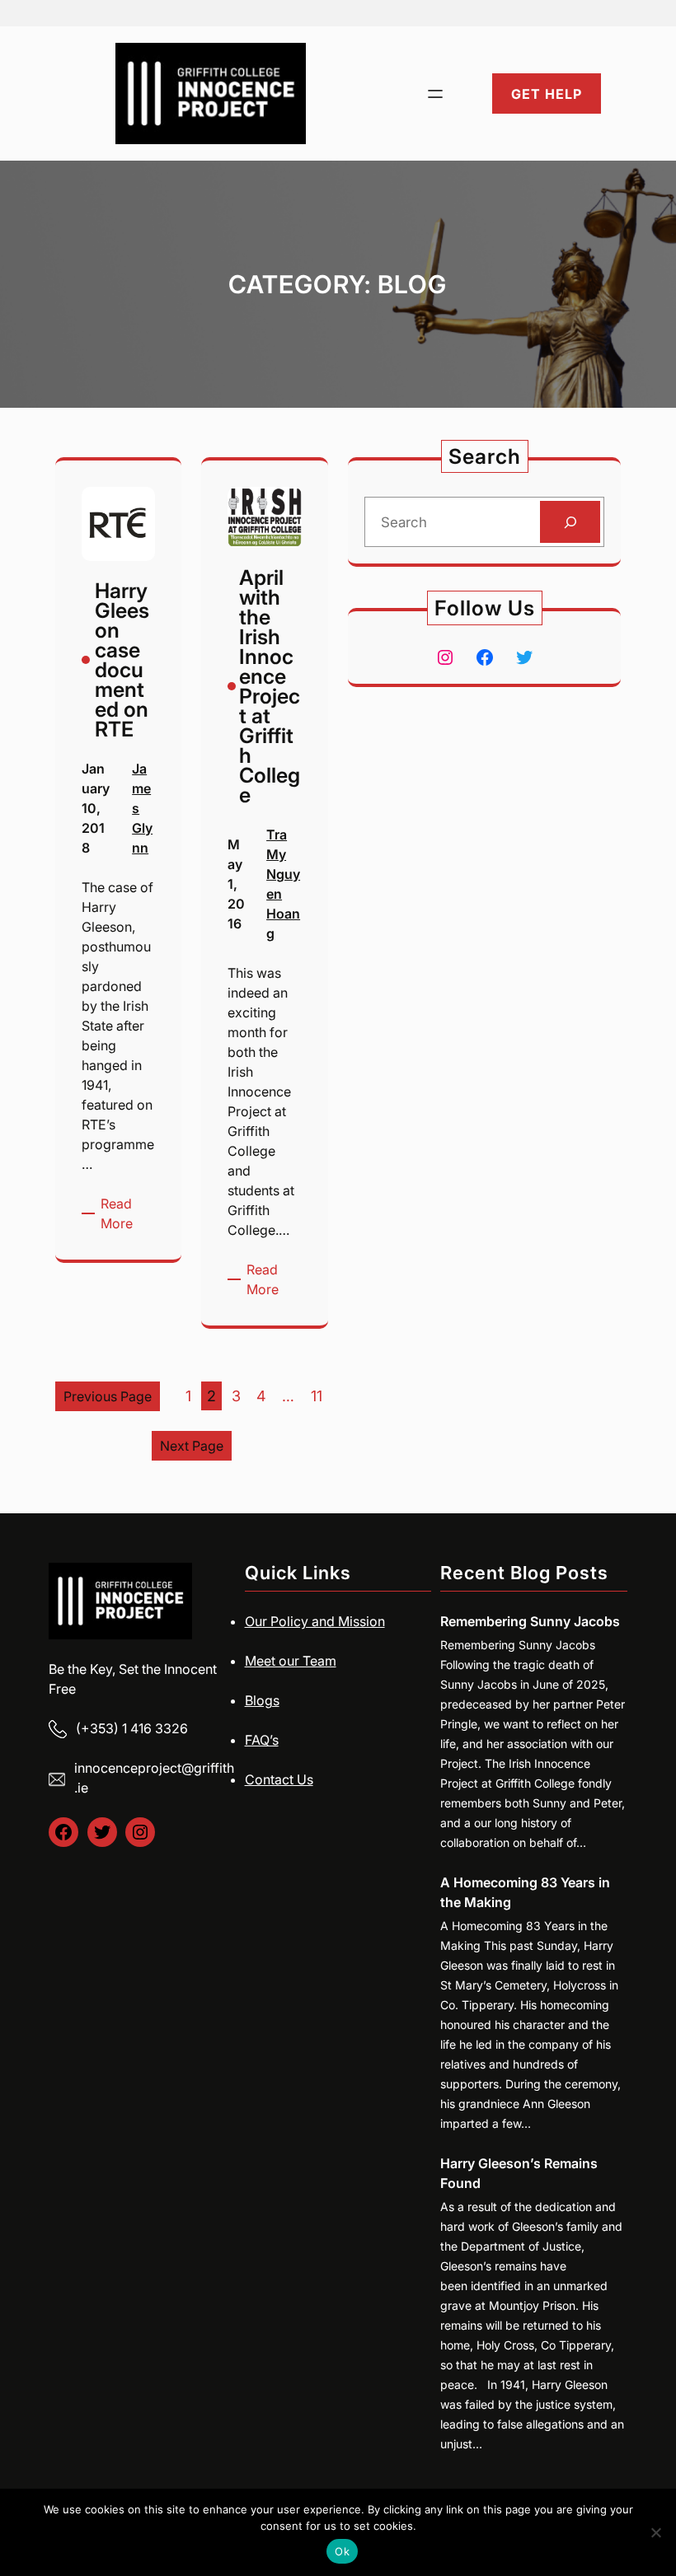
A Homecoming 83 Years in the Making (525, 1892)
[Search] (570, 522)
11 (317, 1396)
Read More (128, 1214)
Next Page (192, 1446)
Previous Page (108, 1396)
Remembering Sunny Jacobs (530, 1621)
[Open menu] (435, 94)
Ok (342, 2551)
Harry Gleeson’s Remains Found (519, 2173)
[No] (655, 2532)
